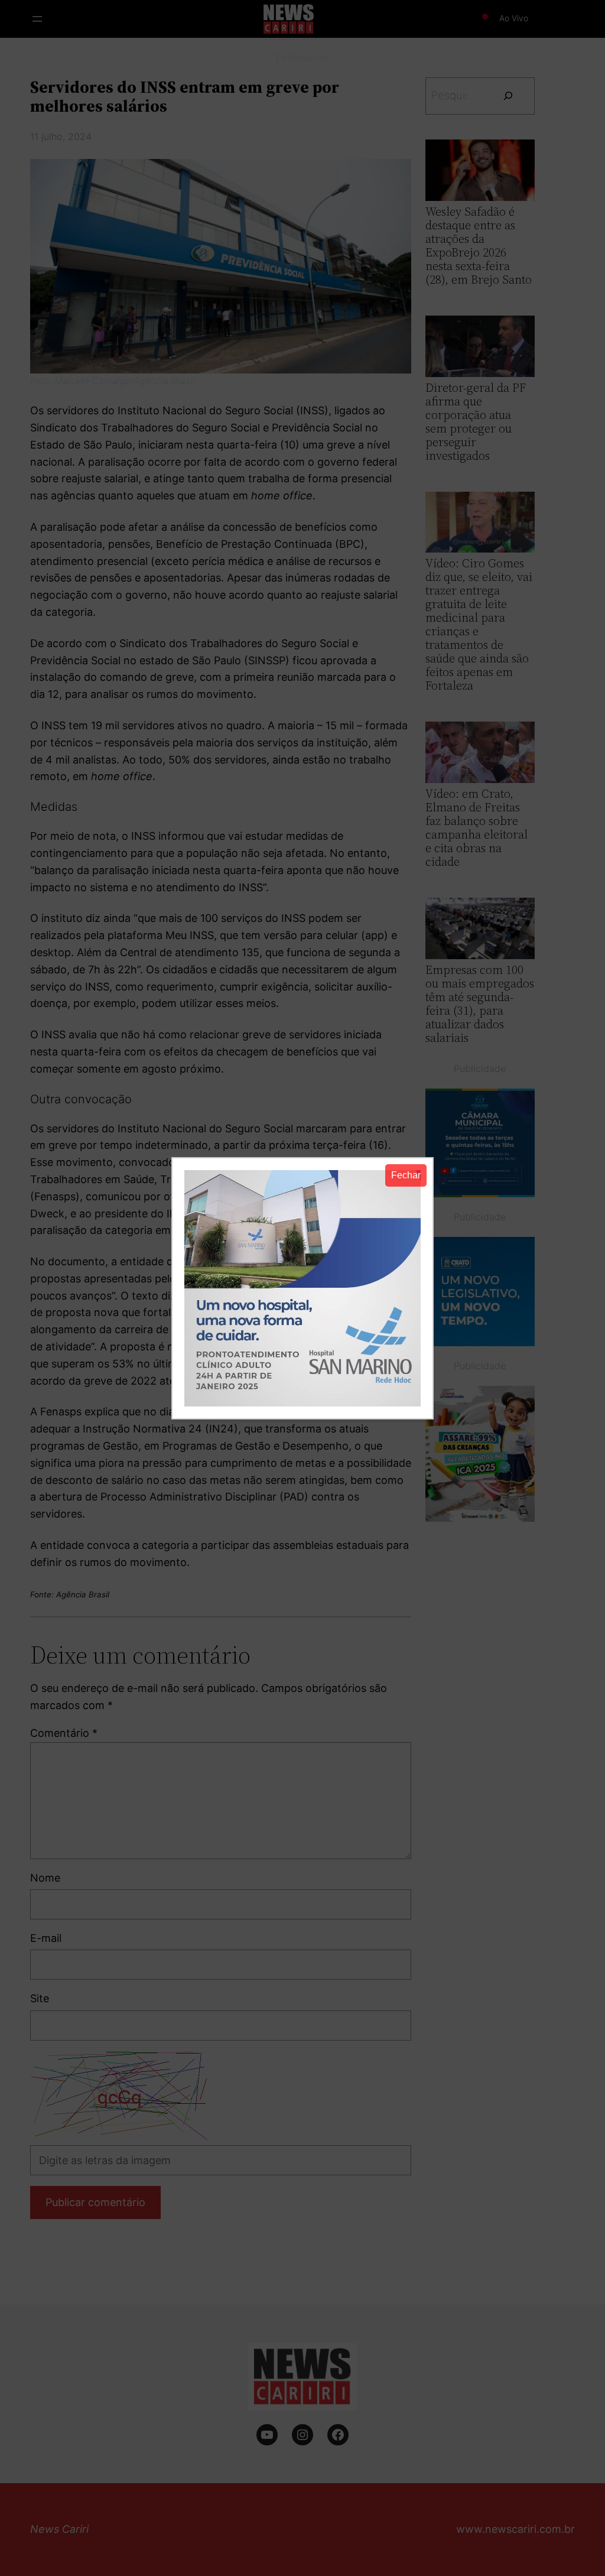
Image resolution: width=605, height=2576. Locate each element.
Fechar (406, 1175)
